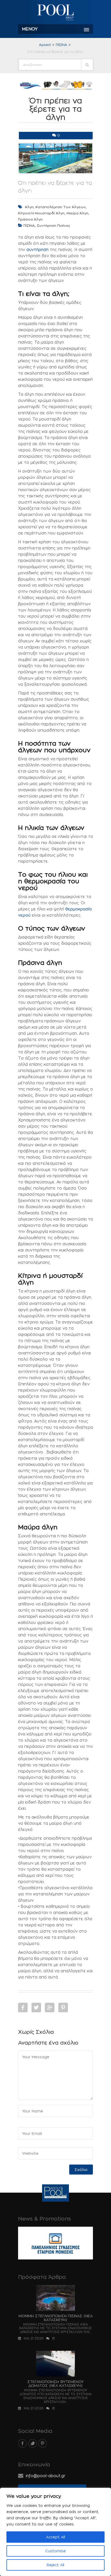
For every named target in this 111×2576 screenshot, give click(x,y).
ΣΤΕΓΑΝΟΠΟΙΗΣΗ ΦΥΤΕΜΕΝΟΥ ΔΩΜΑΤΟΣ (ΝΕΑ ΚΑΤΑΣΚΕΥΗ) (55, 2384)
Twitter (36, 2008)
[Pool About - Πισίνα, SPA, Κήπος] (55, 13)
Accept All (55, 2537)
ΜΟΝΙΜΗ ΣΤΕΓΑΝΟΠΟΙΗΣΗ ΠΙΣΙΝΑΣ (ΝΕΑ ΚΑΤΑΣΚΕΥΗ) (56, 2318)
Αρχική (45, 45)
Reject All (55, 2565)
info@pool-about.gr (46, 2476)
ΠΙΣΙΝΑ (61, 45)
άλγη (29, 207)
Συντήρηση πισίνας (54, 225)
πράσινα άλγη (30, 219)
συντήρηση (37, 250)
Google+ (50, 2008)
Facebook (23, 2008)
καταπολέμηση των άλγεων (61, 207)
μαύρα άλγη (77, 213)
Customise (55, 2551)
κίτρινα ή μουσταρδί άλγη (41, 213)
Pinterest (63, 2008)
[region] (55, 2532)
